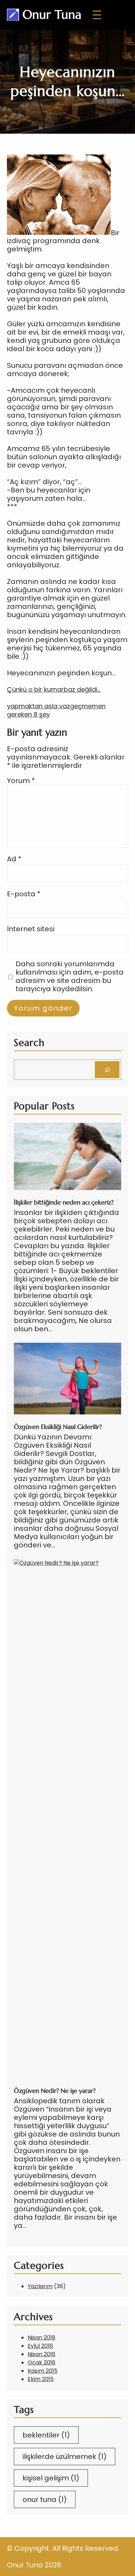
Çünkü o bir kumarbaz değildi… (54, 689)
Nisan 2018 (42, 2338)
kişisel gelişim (51, 2478)
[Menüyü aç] (97, 15)
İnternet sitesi (31, 929)
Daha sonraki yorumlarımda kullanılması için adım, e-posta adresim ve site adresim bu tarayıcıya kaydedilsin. (70, 976)
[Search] (107, 1070)
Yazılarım (40, 2286)
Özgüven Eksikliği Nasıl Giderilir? (58, 1427)
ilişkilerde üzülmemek (65, 2457)
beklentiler (46, 2435)
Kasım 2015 (43, 2371)
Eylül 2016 (40, 2346)
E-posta (24, 894)
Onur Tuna (52, 15)
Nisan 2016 (42, 2354)
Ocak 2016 (42, 2362)
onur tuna (45, 2499)
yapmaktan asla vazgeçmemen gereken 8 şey (56, 710)
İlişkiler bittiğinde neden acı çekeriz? (64, 1202)
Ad (14, 859)
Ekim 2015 (41, 2379)
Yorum (21, 781)
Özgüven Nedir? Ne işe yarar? (55, 2091)
